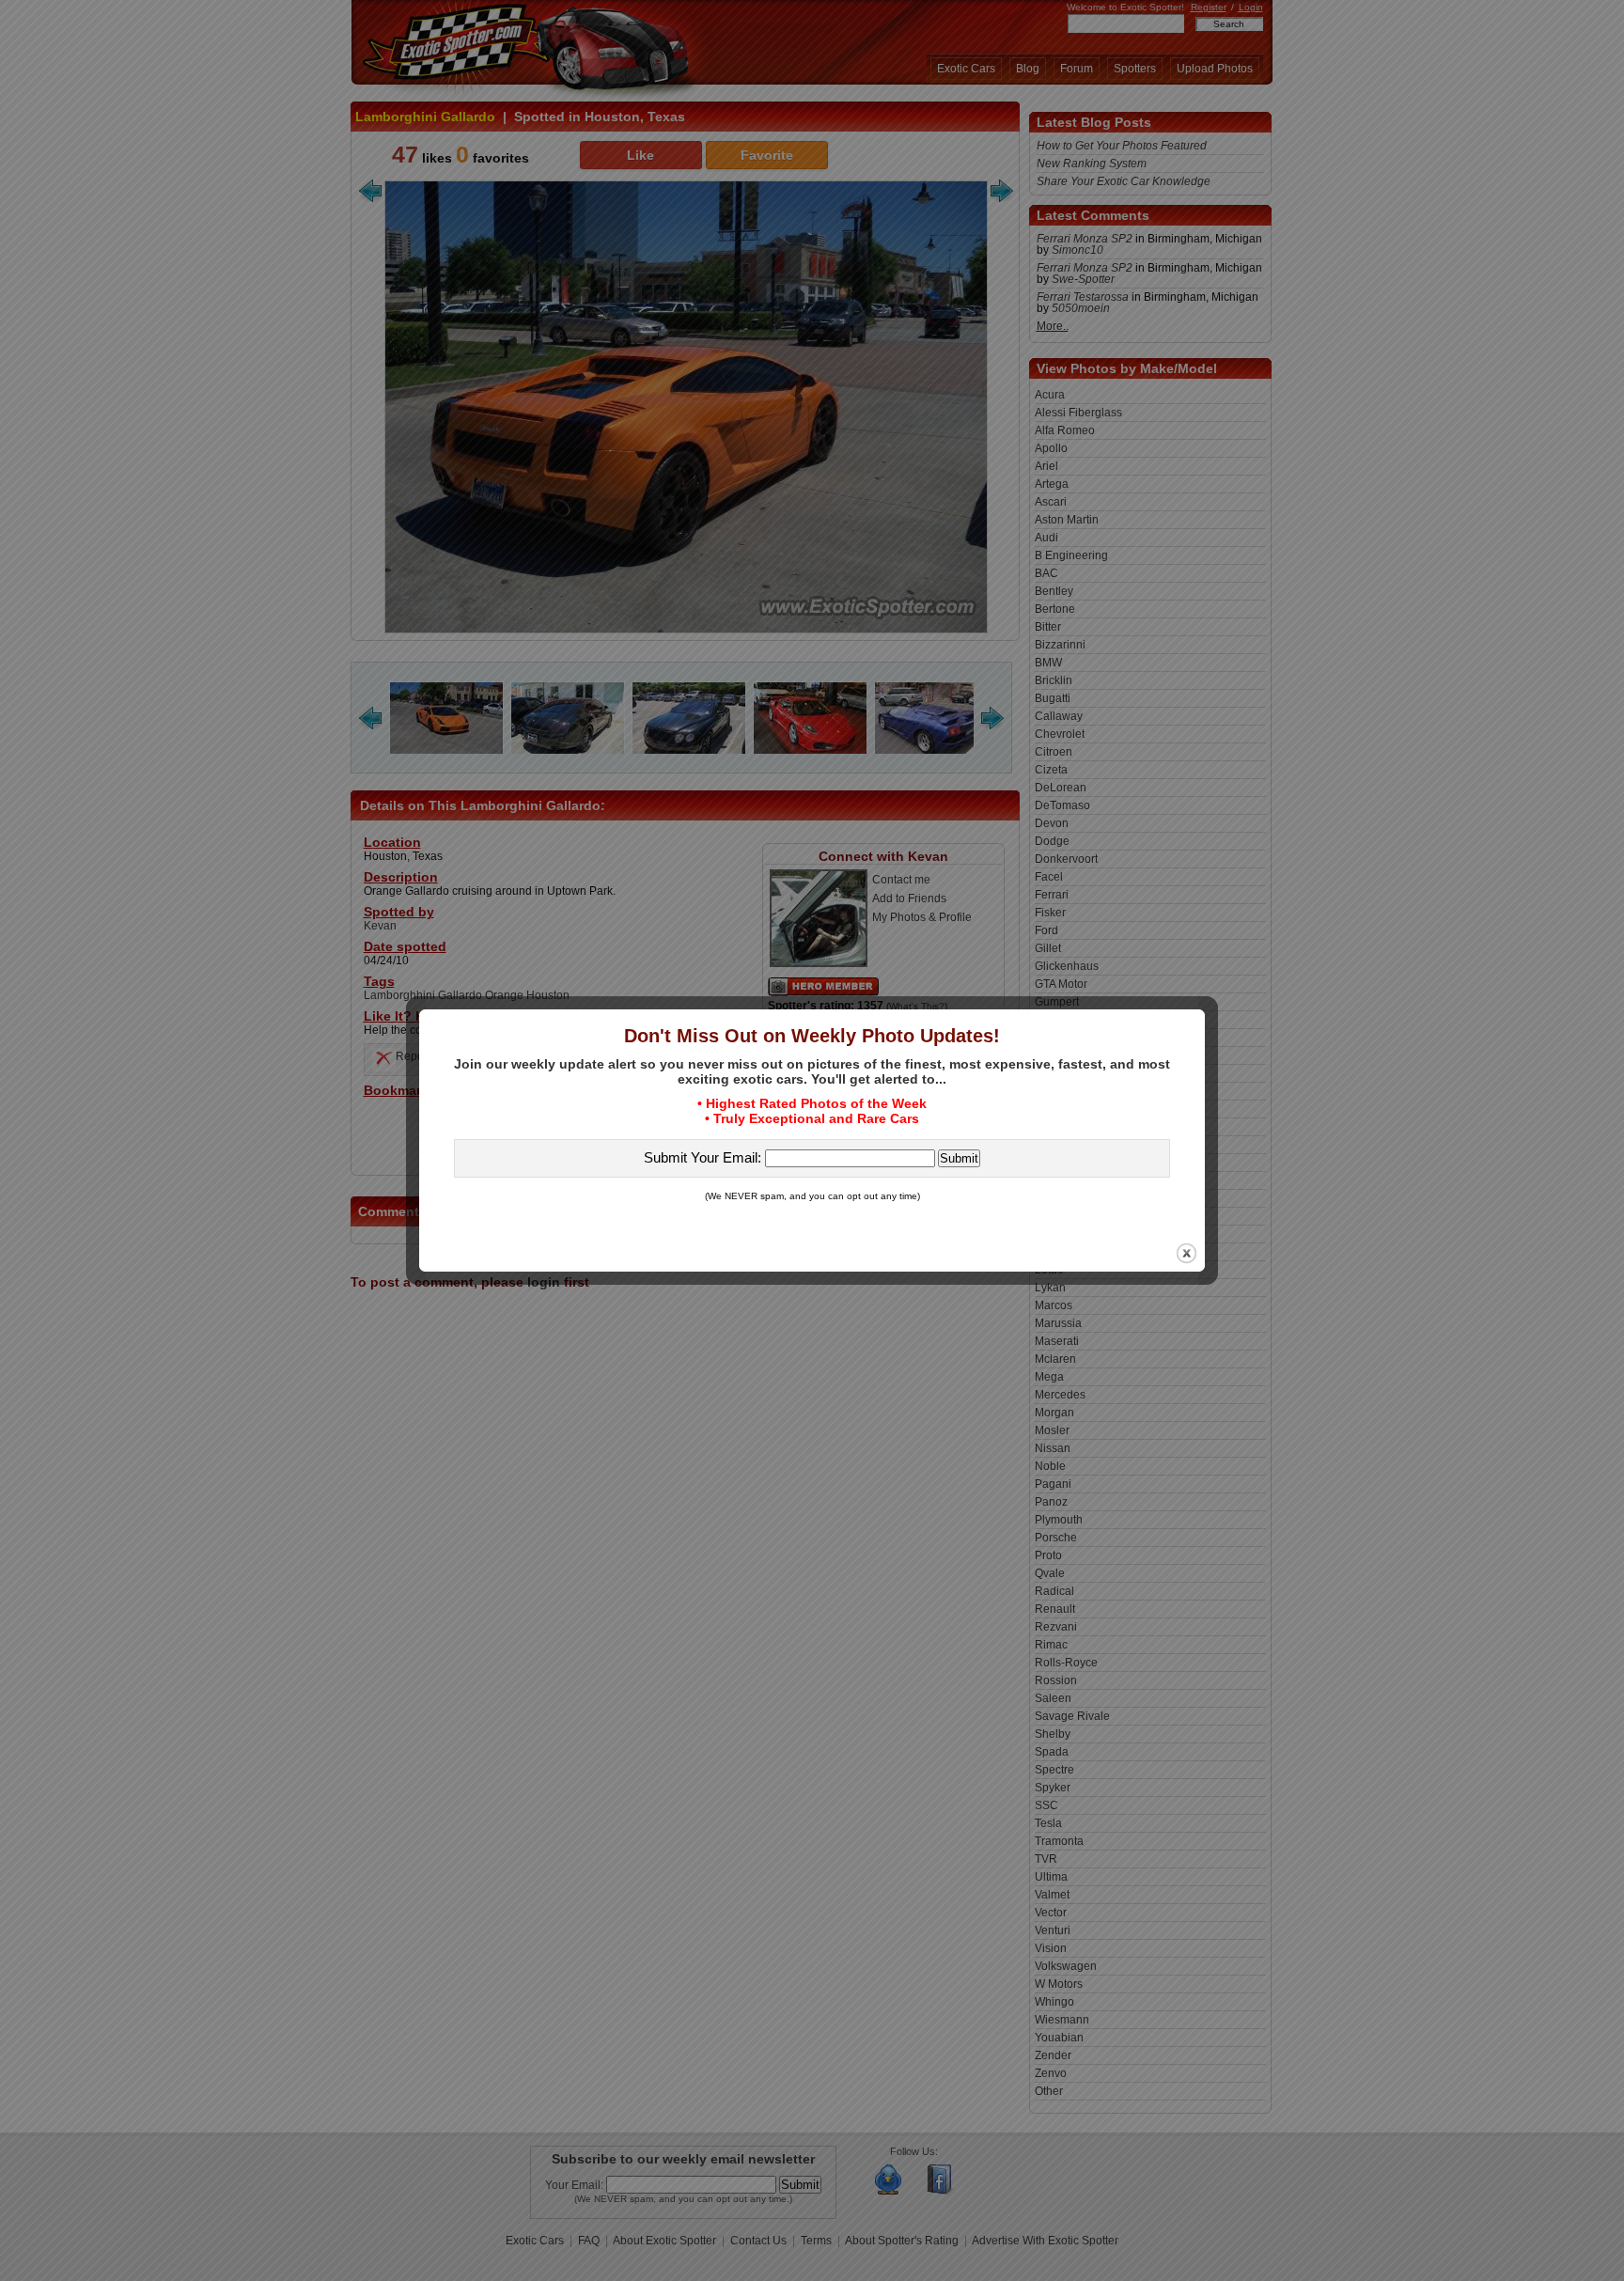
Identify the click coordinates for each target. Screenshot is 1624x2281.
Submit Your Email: (704, 1157)
